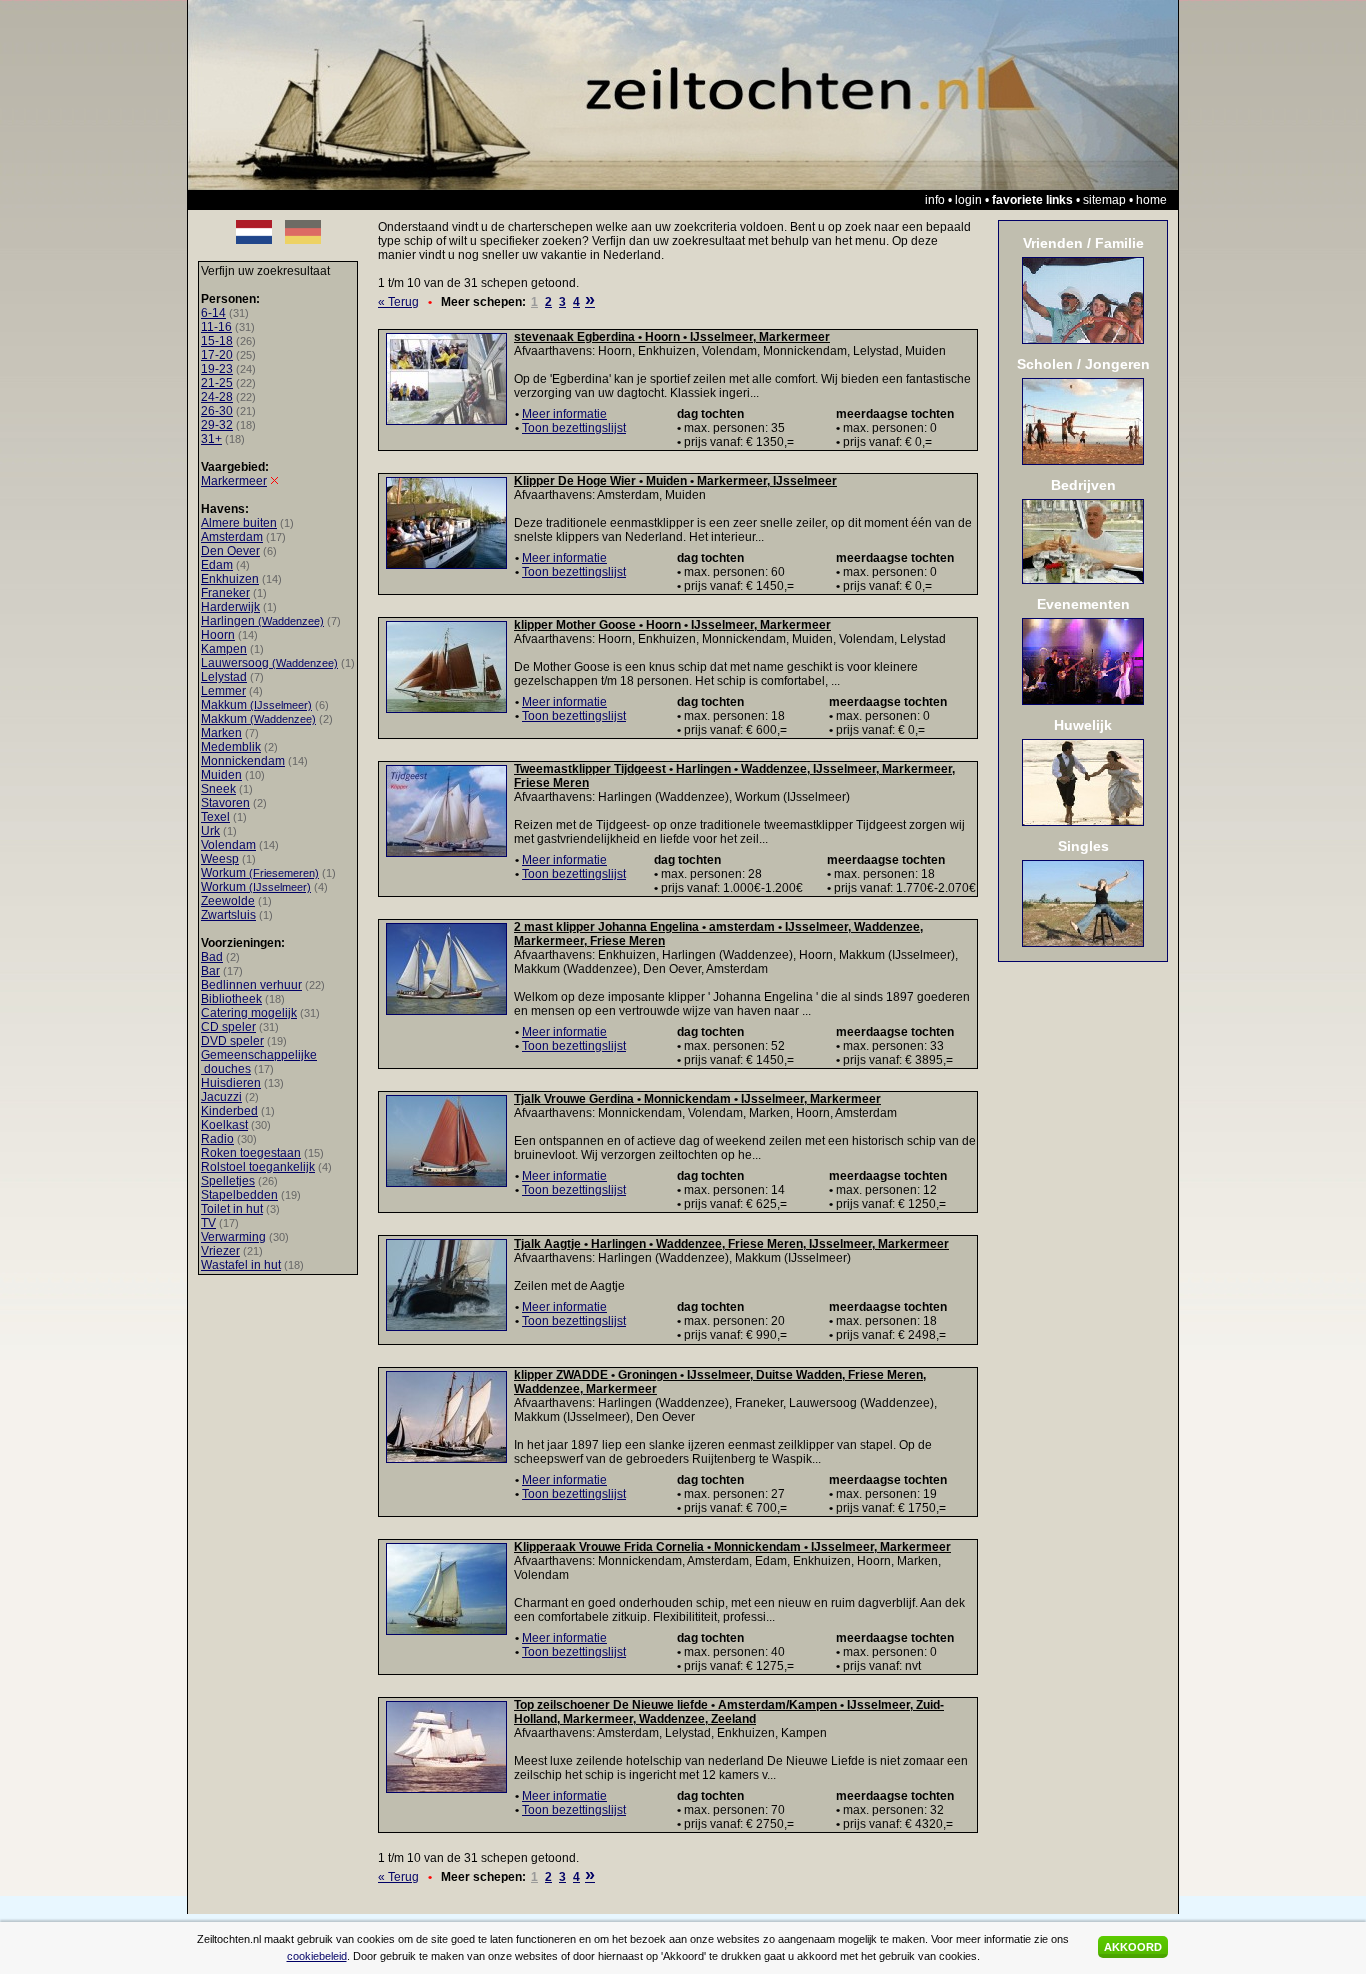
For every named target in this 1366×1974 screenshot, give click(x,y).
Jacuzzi (221, 1097)
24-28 (217, 397)
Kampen (224, 649)
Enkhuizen (230, 579)
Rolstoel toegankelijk (258, 1167)
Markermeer (234, 481)
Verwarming (233, 1237)
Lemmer (223, 691)
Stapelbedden (239, 1195)
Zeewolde (228, 901)
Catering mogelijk (249, 1013)
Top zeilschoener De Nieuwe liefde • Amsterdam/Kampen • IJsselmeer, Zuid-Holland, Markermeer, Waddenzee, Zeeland (729, 1712)
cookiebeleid (317, 1956)
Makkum (256, 705)
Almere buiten (239, 523)
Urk (210, 831)
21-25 (217, 383)
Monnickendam (243, 761)
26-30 (217, 411)
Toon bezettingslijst (574, 428)
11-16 (216, 327)
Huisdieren (231, 1083)
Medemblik (231, 747)
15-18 (217, 341)
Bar (210, 971)
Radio (217, 1139)
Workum (260, 873)
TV (208, 1223)
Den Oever (230, 551)
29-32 (217, 425)
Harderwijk (230, 607)
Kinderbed (229, 1111)
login (968, 200)
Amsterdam (232, 537)
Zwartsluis (228, 915)
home (1151, 200)
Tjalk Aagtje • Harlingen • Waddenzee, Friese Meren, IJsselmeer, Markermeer (731, 1244)
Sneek (218, 789)
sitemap (1104, 200)
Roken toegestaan (251, 1153)
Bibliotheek (231, 999)
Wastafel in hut (241, 1265)
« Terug (398, 302)
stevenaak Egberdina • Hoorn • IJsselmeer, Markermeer (672, 337)
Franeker (225, 593)
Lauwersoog (269, 663)
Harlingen (262, 621)
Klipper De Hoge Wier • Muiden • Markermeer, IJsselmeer (675, 481)
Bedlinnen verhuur (251, 985)
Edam (217, 565)
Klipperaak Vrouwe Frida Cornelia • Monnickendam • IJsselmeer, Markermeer (732, 1547)
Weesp (220, 859)
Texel (215, 817)
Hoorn (218, 635)
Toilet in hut (232, 1209)
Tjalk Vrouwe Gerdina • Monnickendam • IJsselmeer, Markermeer (697, 1099)
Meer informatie (564, 414)
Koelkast (224, 1125)
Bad (212, 957)
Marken (221, 733)
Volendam (228, 845)
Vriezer (220, 1251)
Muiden (221, 775)
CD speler (228, 1027)
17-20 (217, 355)
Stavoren (225, 803)
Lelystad (224, 677)
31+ (211, 439)
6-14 (213, 313)
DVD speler (232, 1041)
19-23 (217, 369)
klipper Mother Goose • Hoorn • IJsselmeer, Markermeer (672, 625)
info (935, 200)
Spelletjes (228, 1181)
